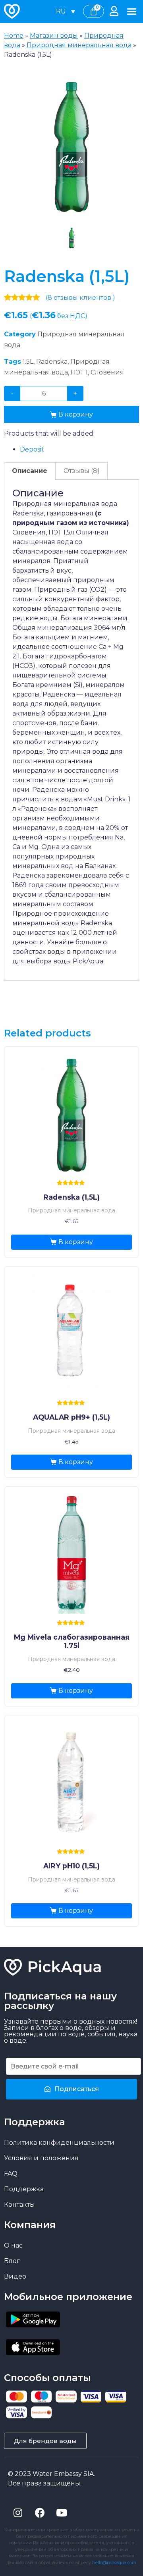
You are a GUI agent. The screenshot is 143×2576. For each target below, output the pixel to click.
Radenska (52, 362)
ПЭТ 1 (79, 372)
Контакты (19, 2205)
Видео (15, 2276)
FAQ (11, 2174)
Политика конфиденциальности (59, 2143)
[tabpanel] (71, 145)
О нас (13, 2245)
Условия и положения (41, 2158)
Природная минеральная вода (79, 45)
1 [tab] (71, 238)
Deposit (32, 449)
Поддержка (24, 2189)
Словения (107, 372)
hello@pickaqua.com (114, 2562)
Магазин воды (54, 36)
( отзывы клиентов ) (80, 298)
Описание (30, 471)
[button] (132, 12)
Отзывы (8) (82, 471)
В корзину (76, 414)
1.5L (28, 362)
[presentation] (71, 238)
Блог (12, 2261)
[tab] (30, 471)
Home (14, 36)
